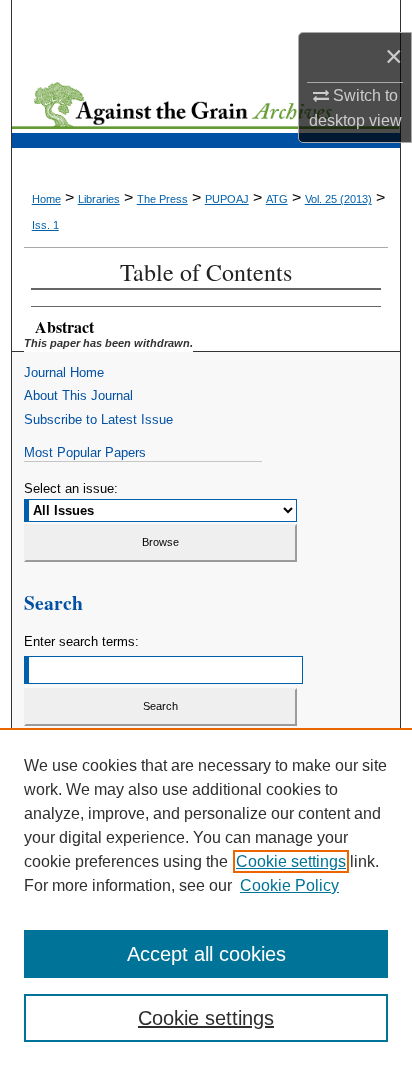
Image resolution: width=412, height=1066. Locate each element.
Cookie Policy (289, 885)
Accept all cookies (206, 954)
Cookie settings (291, 861)
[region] (206, 897)
